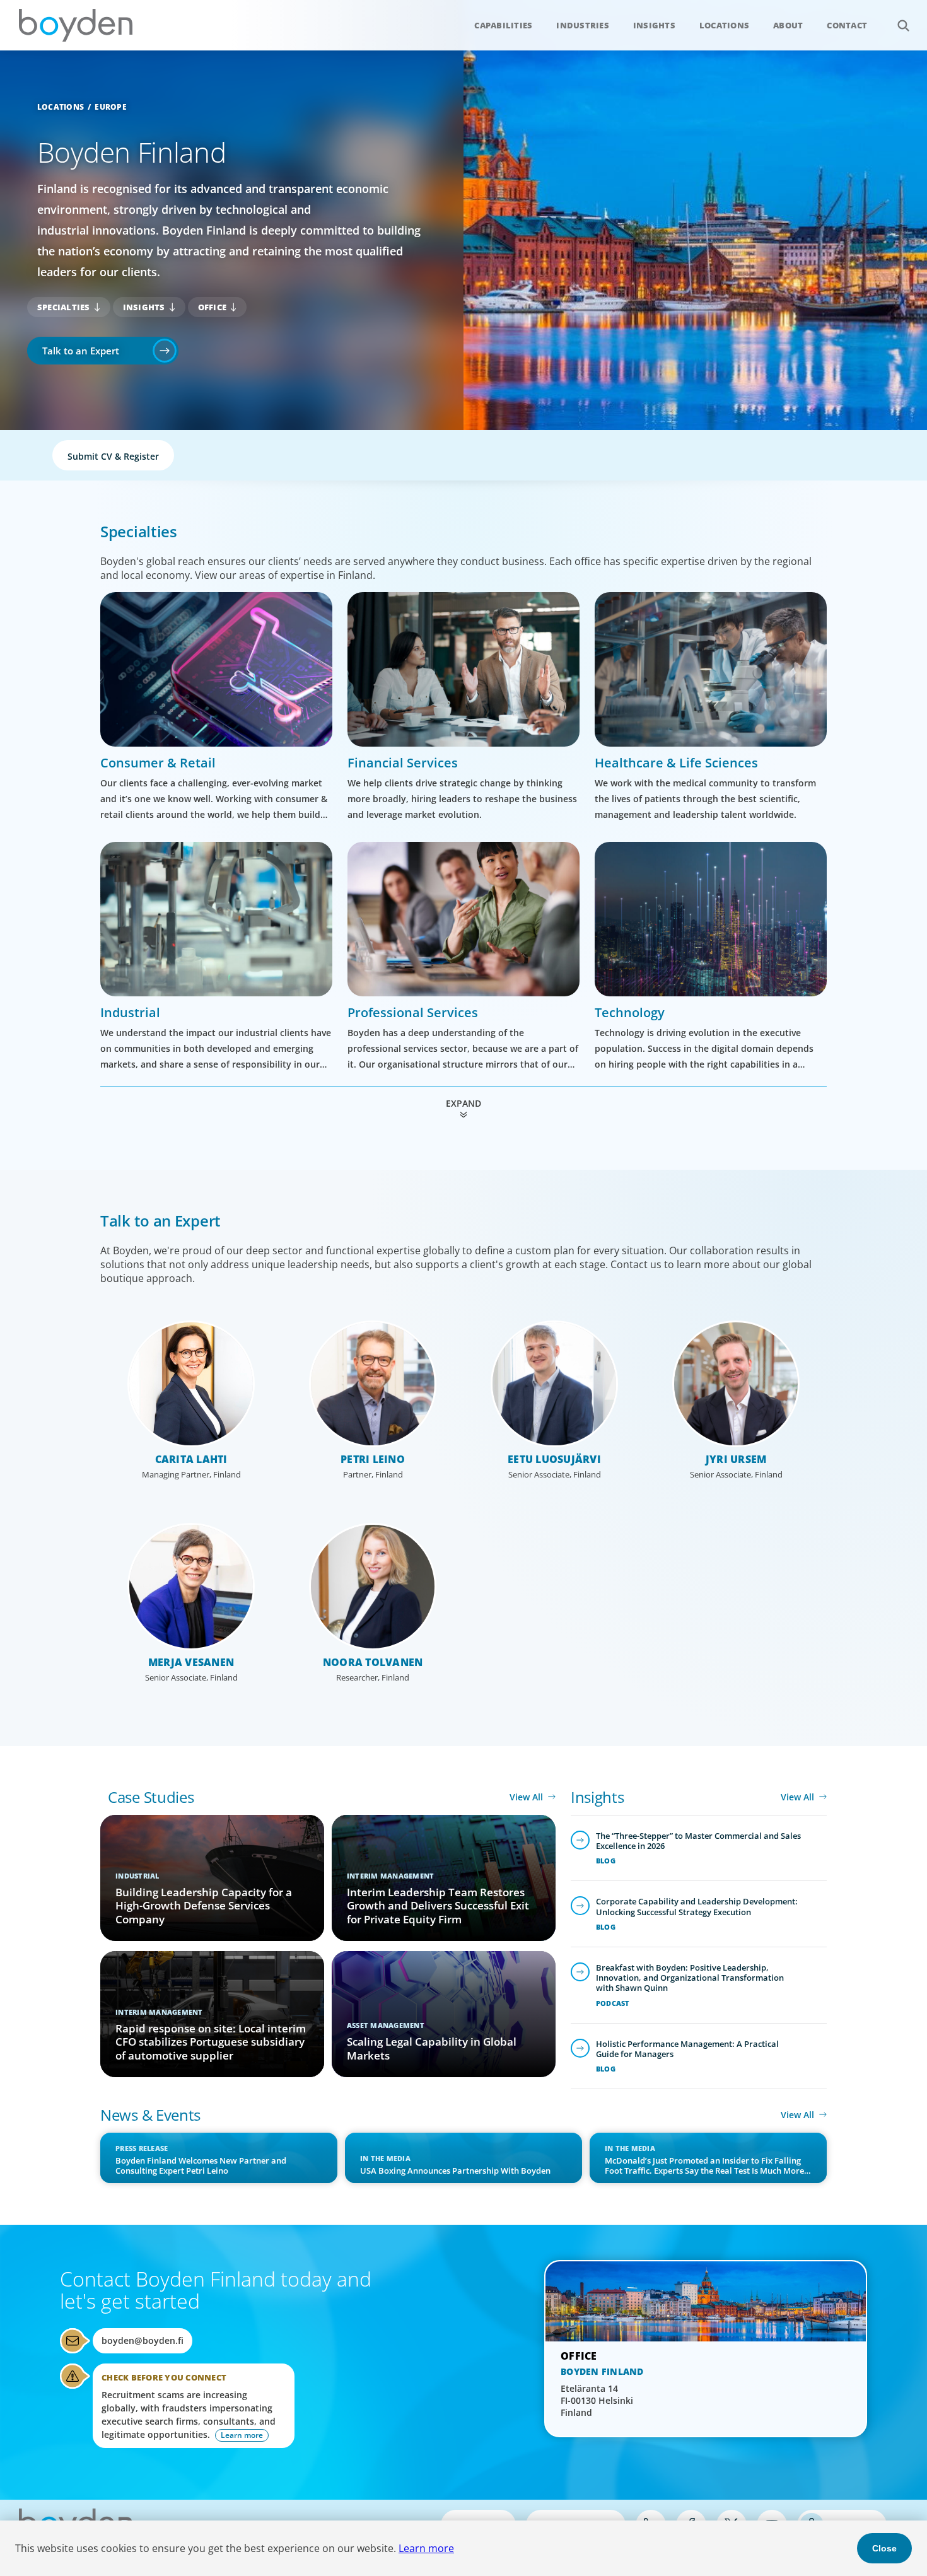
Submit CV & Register (113, 456)
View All (526, 1797)
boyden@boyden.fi (143, 2340)
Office (213, 307)
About (788, 25)
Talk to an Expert (81, 351)
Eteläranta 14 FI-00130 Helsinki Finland (597, 2400)
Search (903, 25)
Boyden (76, 25)
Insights (654, 25)
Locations (724, 25)
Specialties (64, 307)
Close (884, 2548)
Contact (847, 25)
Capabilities (503, 25)
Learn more (426, 2548)
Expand (463, 1103)
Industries (583, 25)
